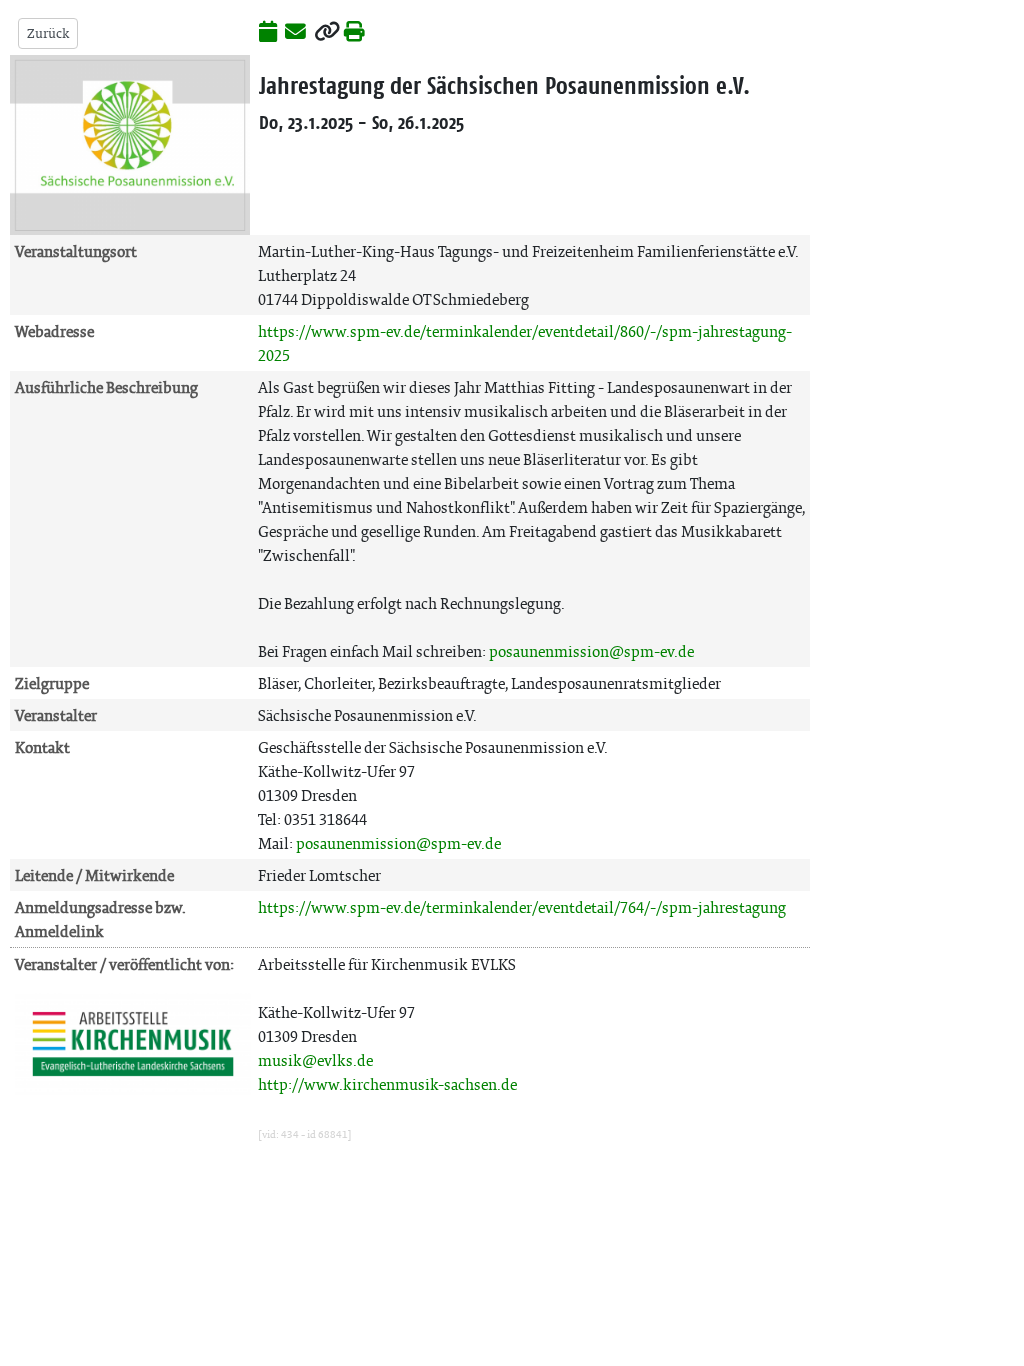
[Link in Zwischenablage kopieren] (327, 33)
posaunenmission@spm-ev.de (591, 651)
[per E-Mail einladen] (295, 33)
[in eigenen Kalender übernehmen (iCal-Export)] (268, 33)
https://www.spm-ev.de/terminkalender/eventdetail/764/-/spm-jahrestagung (522, 907)
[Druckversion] (354, 33)
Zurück (48, 33)
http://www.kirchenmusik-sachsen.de (387, 1084)
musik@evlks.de (315, 1060)
